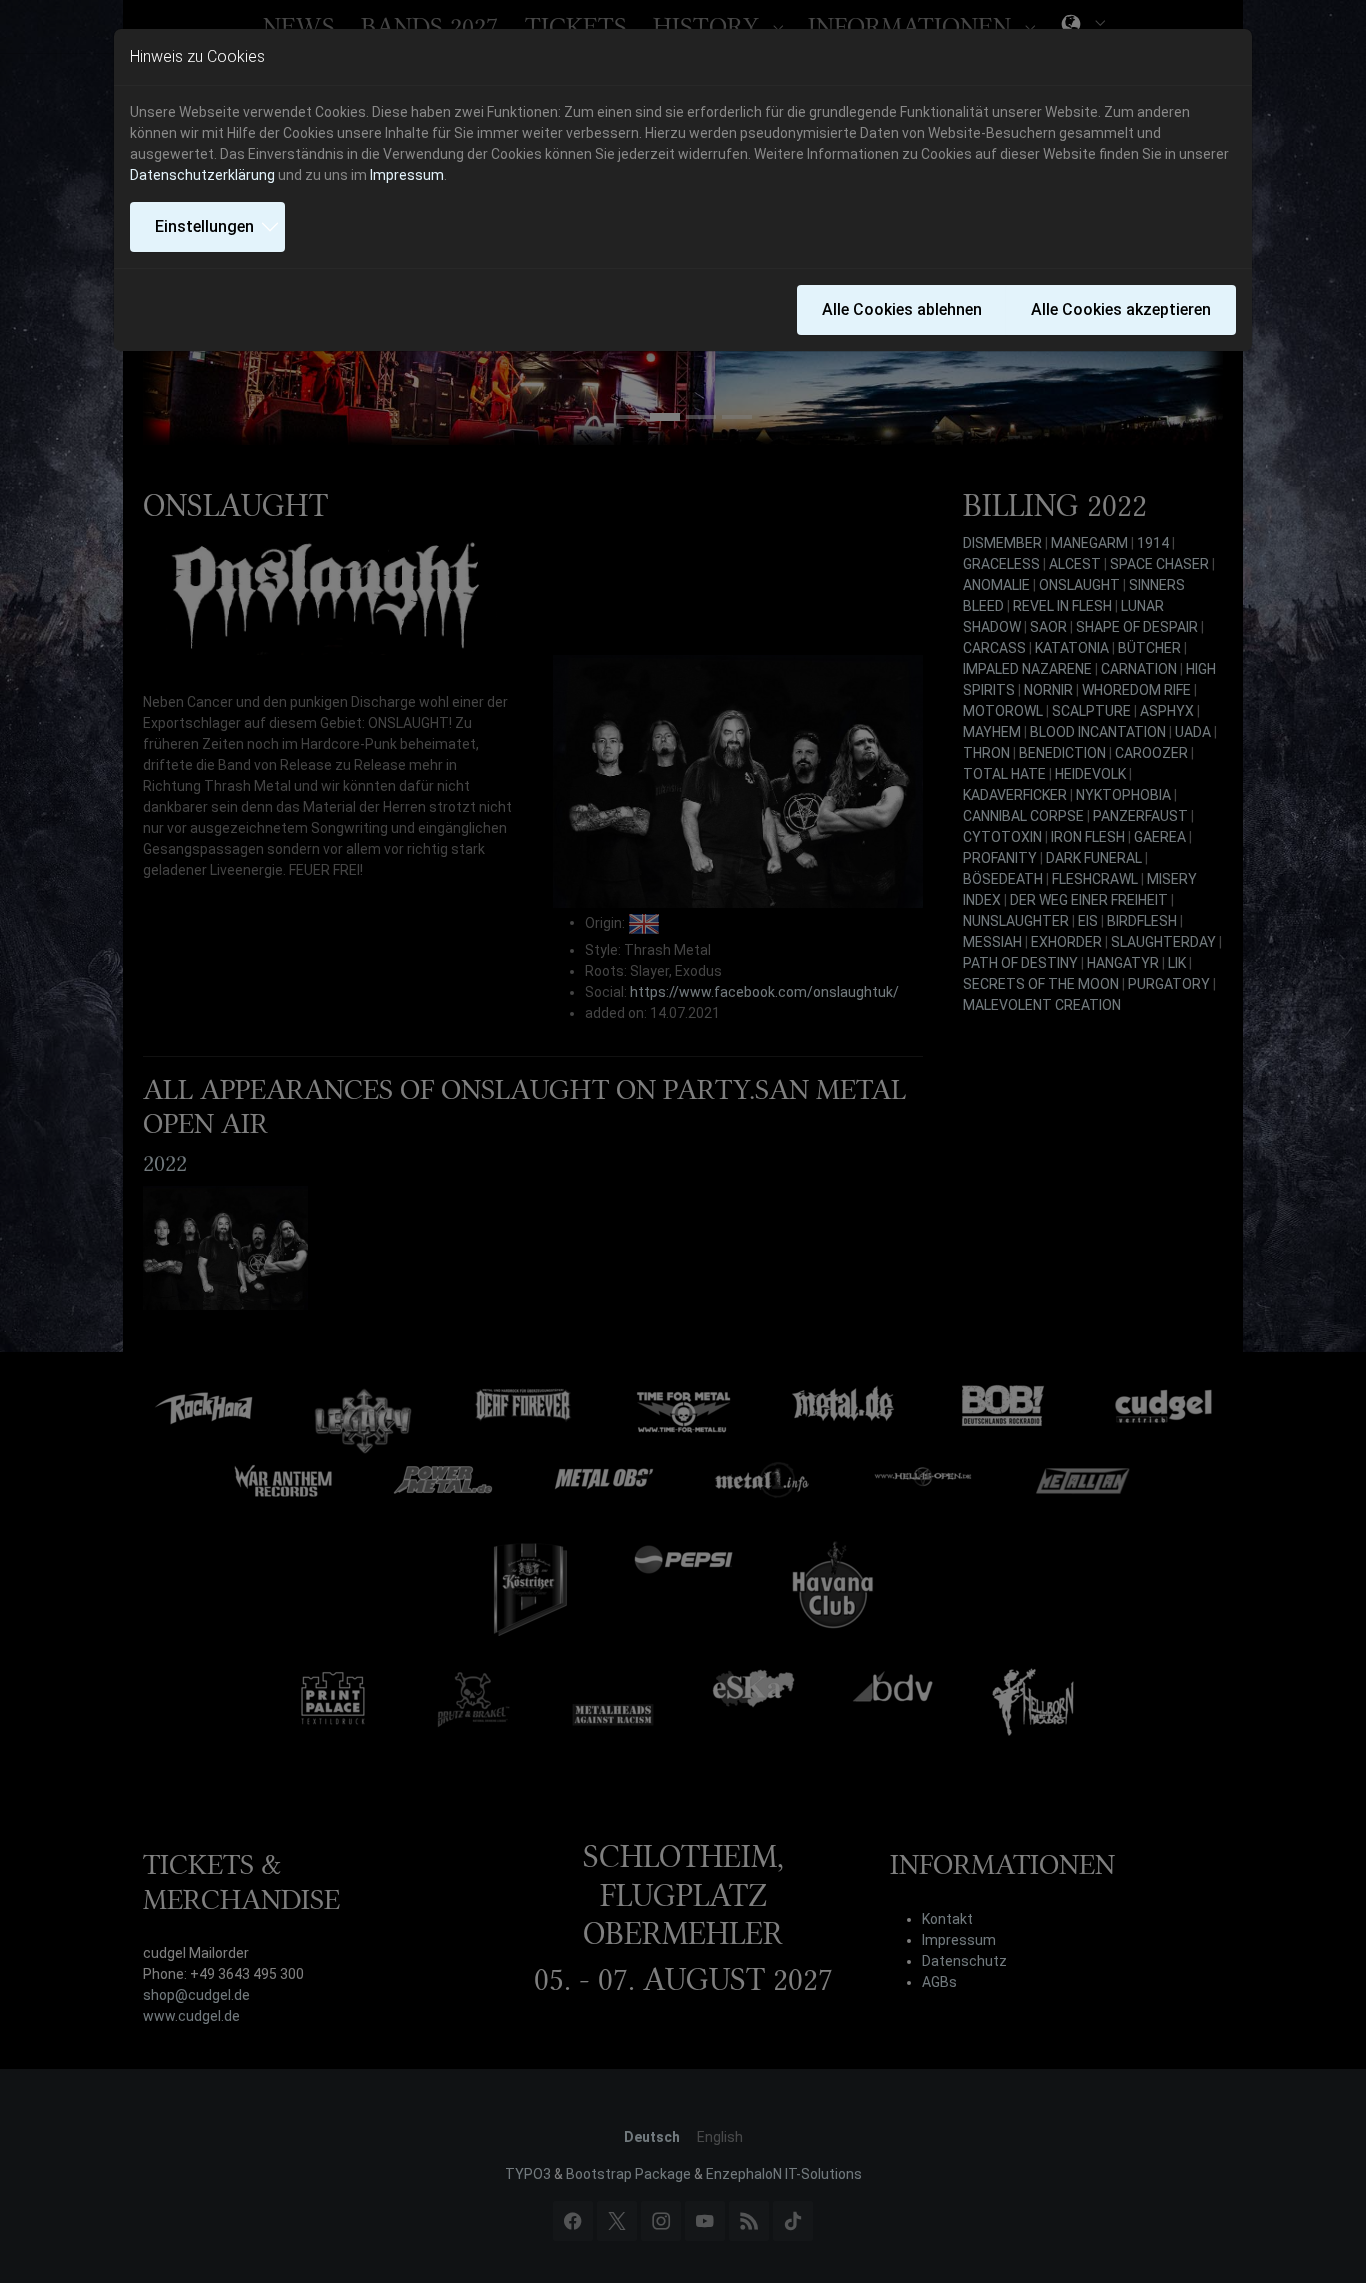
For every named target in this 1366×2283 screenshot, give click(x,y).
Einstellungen (204, 226)
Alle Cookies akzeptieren (1121, 309)
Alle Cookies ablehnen (902, 309)
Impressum (407, 175)
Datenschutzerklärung (202, 175)
